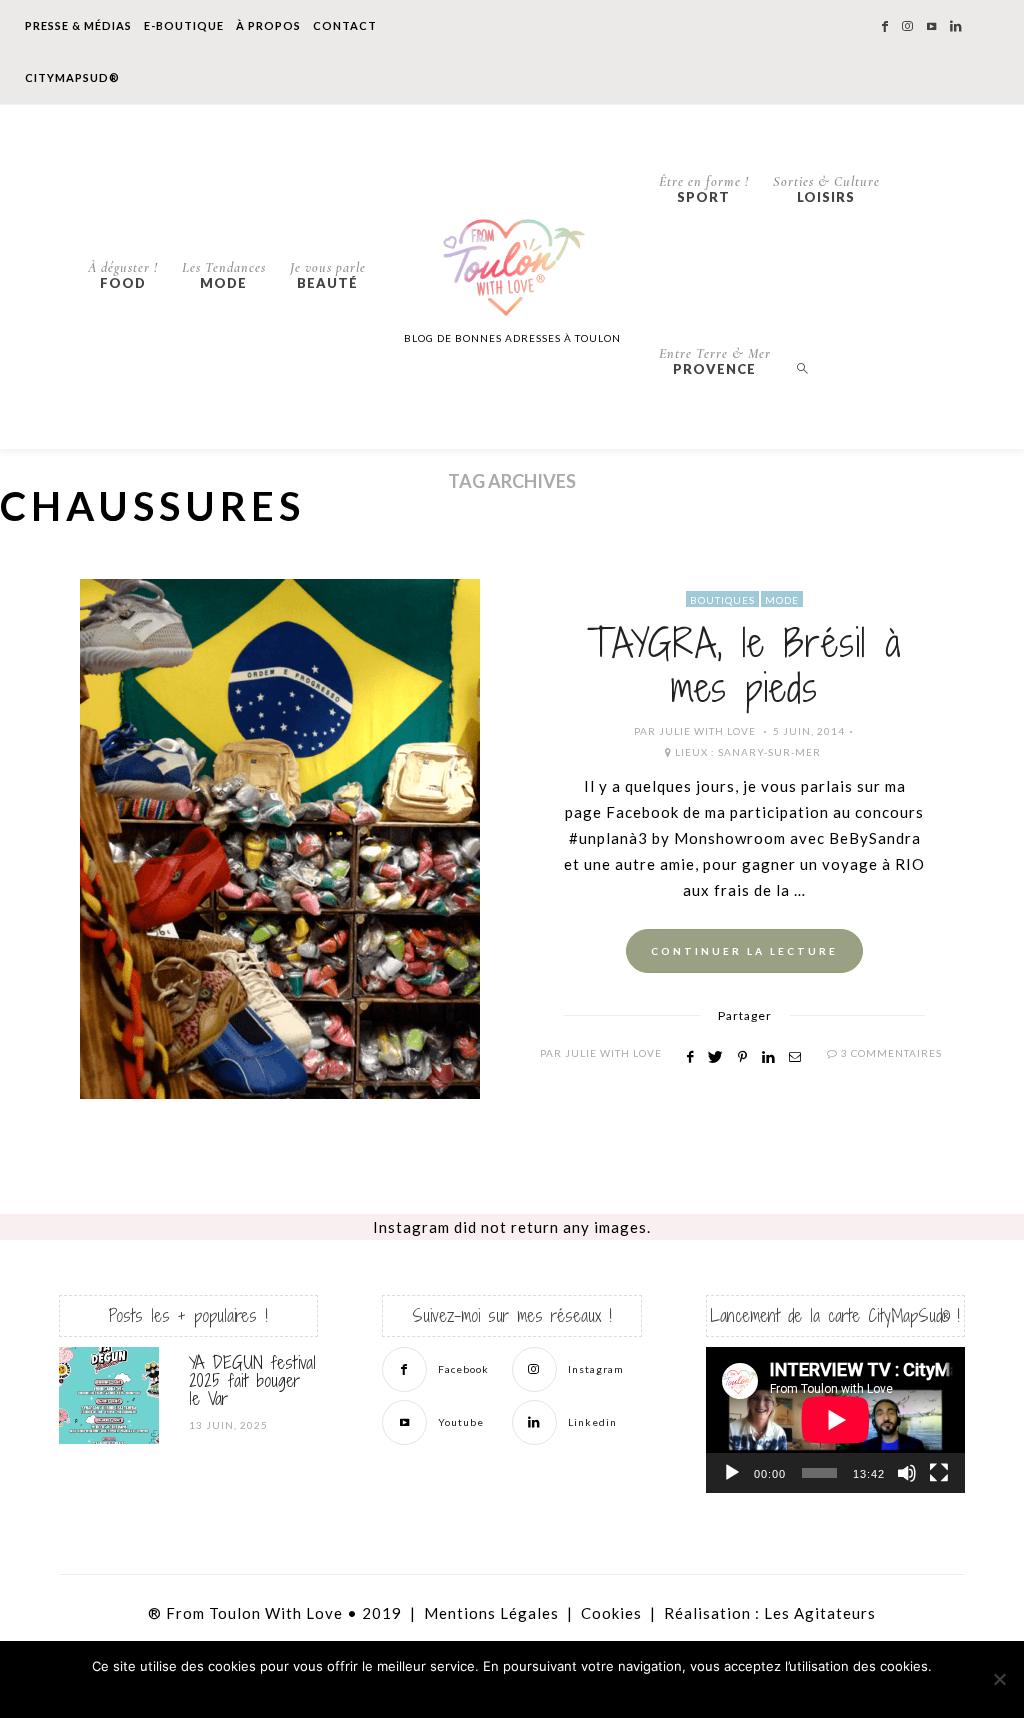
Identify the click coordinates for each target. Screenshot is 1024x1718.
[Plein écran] (939, 1473)
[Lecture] (732, 1473)
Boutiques (722, 600)
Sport (704, 189)
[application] (835, 1420)
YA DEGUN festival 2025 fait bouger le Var (252, 1380)
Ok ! (462, 1693)
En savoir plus (572, 1693)
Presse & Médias (78, 25)
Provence (715, 361)
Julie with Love (707, 731)
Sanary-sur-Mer (769, 752)
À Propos (268, 25)
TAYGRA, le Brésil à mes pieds (744, 665)
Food (123, 275)
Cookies (611, 1613)
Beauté (328, 275)
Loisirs (826, 189)
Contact (345, 25)
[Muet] (907, 1473)
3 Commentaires (891, 1053)
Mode (224, 275)
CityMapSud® (72, 77)
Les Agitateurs (820, 1613)
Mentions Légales (491, 1613)
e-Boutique (184, 25)
